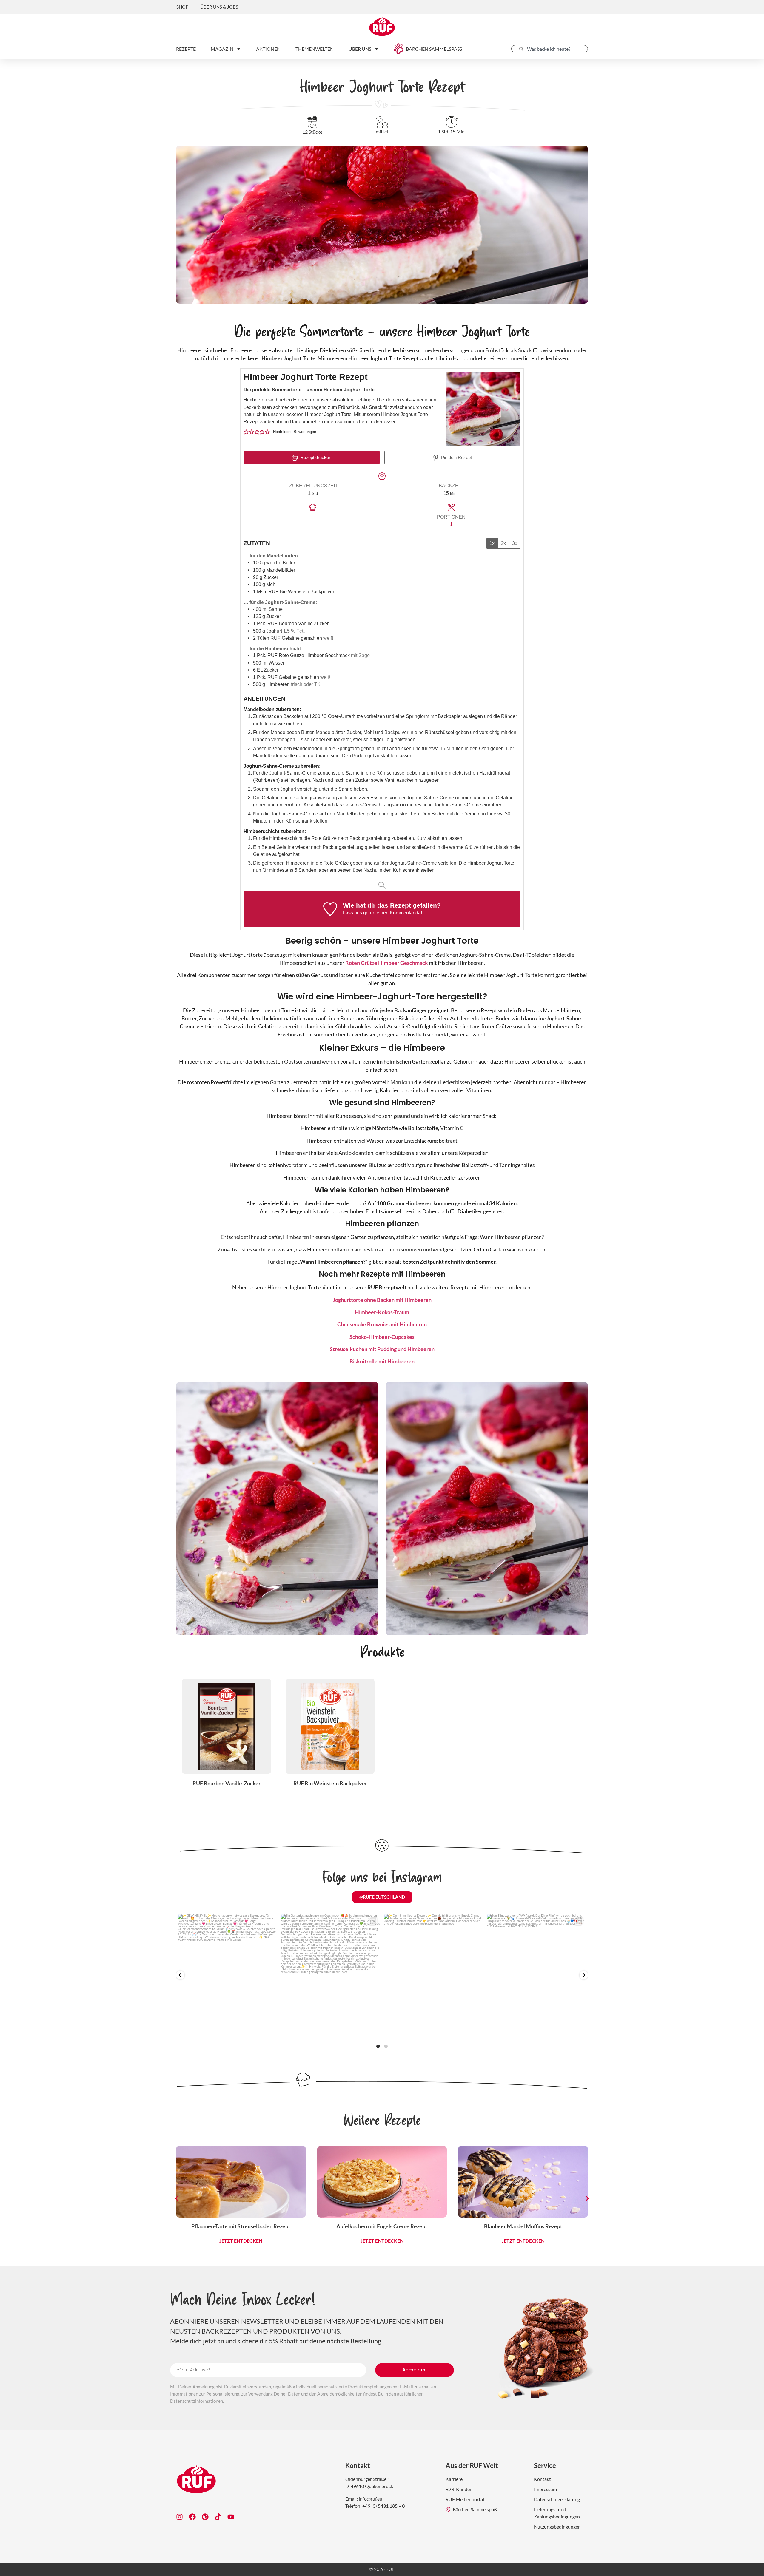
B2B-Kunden (459, 2489)
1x (492, 543)
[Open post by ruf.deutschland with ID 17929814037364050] (433, 1976)
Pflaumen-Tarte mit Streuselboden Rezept (241, 2226)
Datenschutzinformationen (197, 2401)
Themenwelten (315, 49)
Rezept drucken (315, 458)
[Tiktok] (218, 2517)
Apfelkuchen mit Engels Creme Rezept (382, 2226)
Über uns (360, 49)
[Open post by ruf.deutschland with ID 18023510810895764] (536, 1976)
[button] (246, 432)
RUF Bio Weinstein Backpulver (330, 1783)
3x (515, 543)
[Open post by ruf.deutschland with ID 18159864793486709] (331, 1976)
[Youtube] (231, 2517)
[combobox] (550, 49)
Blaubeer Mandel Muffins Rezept (523, 2226)
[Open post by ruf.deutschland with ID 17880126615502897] (228, 1976)
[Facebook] (192, 2517)
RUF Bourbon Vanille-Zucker (227, 1783)
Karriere (454, 2479)
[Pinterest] (205, 2517)
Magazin (222, 49)
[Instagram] (180, 2517)
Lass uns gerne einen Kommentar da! (382, 913)
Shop (182, 7)
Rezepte (186, 49)
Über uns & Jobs (219, 7)
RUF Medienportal (465, 2499)
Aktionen (268, 49)
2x (503, 543)
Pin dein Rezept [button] (456, 458)
